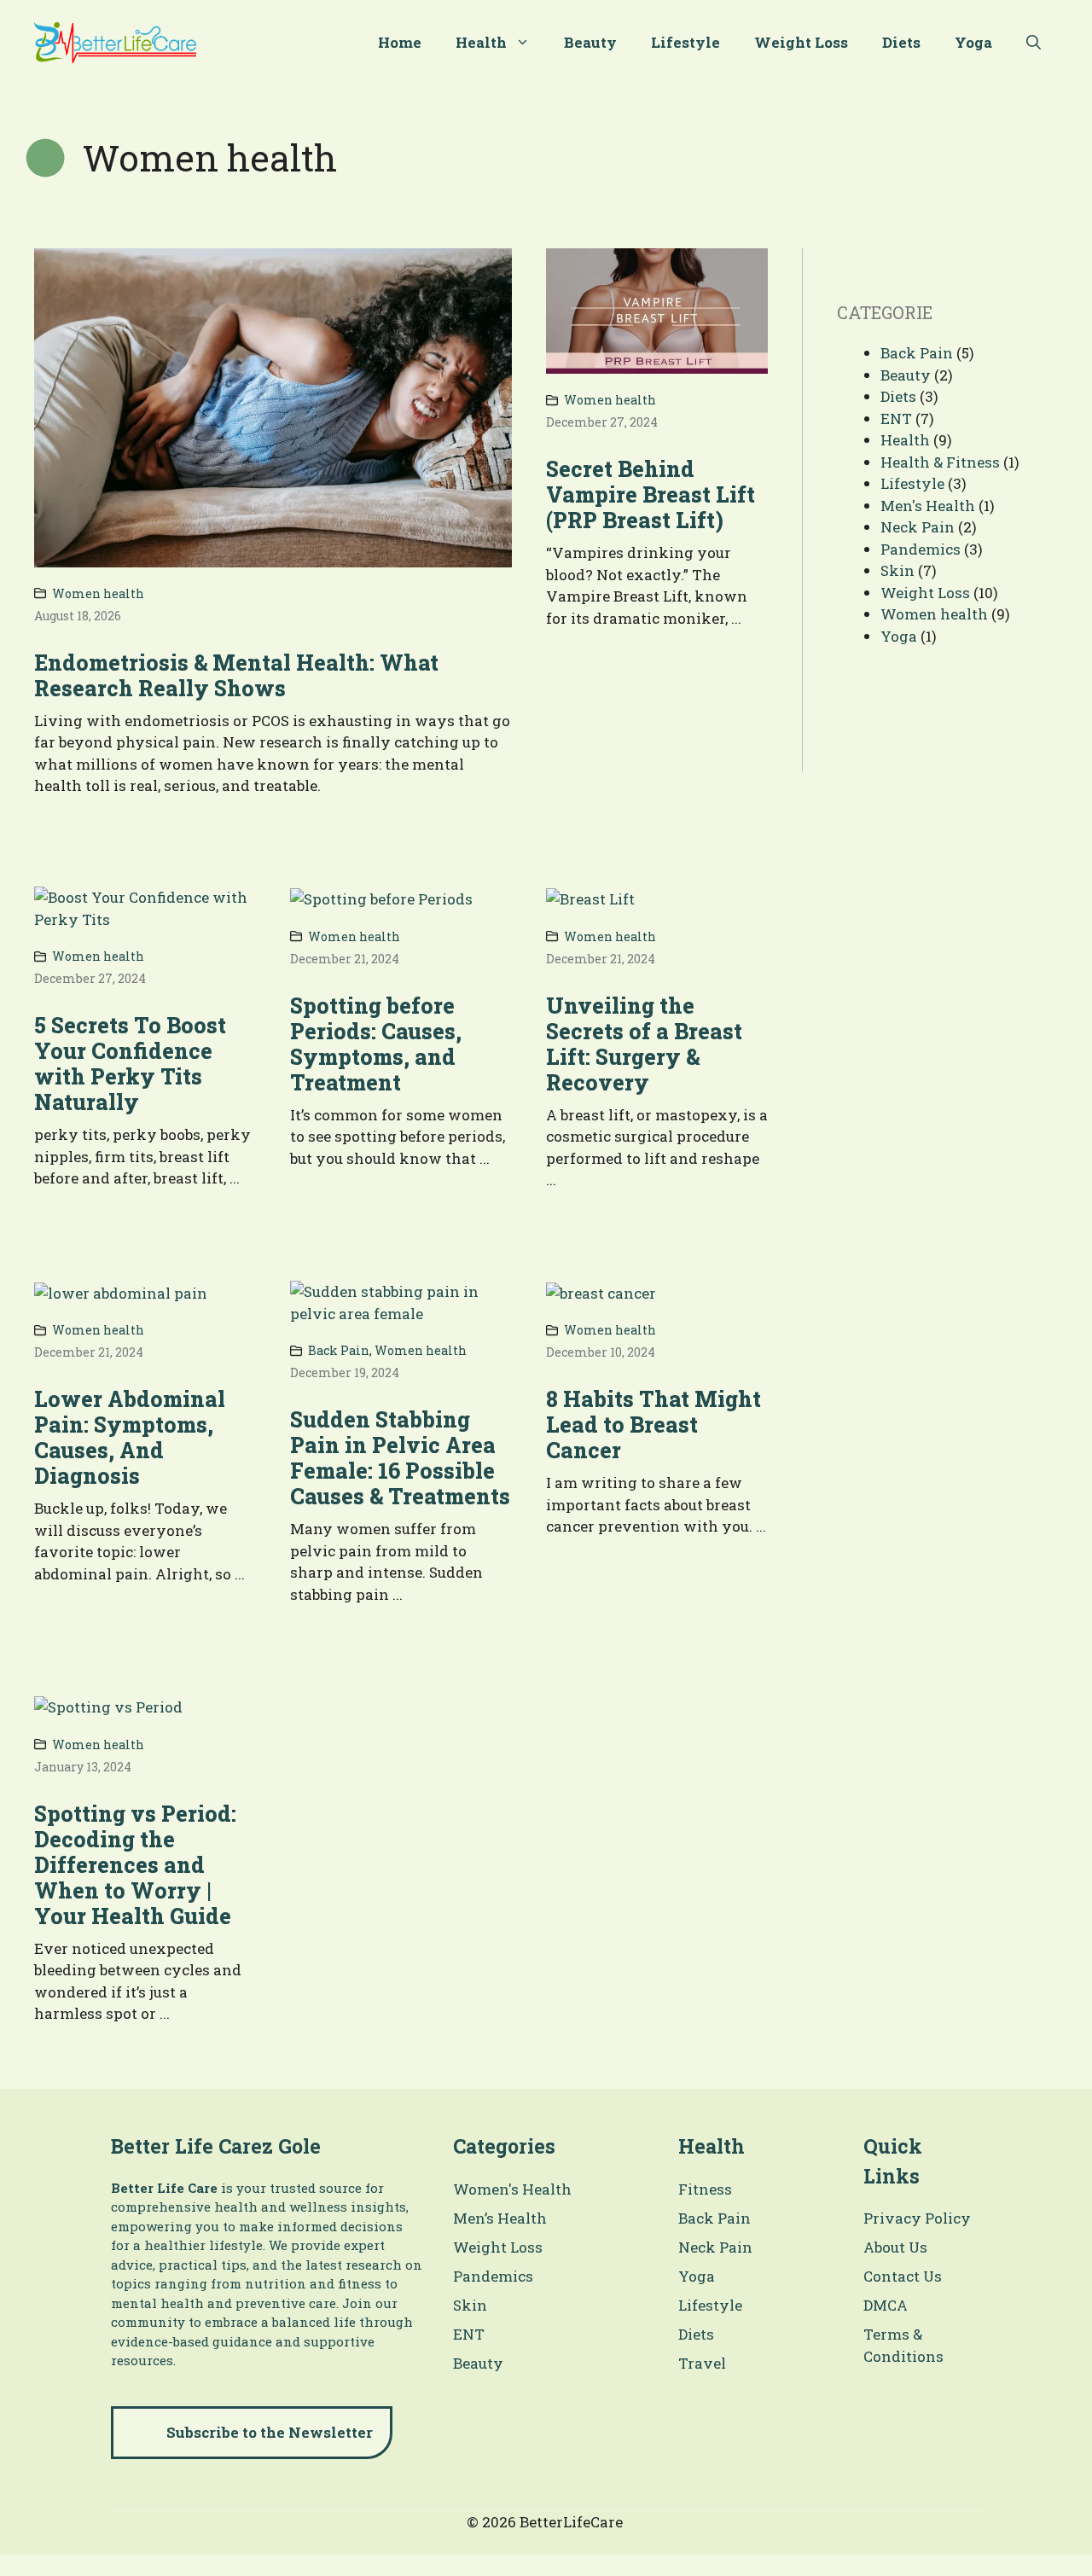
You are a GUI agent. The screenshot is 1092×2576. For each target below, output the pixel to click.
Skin (897, 570)
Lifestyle (685, 42)
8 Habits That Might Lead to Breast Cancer (653, 1425)
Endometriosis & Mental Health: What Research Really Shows (236, 675)
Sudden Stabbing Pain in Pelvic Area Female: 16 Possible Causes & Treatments (400, 1458)
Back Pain (339, 1350)
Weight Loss (801, 42)
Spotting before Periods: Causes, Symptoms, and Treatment (376, 1044)
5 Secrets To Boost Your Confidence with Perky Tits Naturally (130, 1064)
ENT (896, 419)
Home (400, 42)
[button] (1034, 43)
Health (481, 42)
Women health (98, 593)
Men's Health (928, 506)
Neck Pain (918, 527)
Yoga (973, 42)
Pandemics (921, 549)
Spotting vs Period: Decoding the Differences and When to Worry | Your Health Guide (135, 1865)
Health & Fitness (940, 462)
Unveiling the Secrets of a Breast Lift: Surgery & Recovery (644, 1044)
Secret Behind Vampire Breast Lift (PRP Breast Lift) (651, 494)
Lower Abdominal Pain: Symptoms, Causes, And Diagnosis (130, 1437)
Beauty (590, 42)
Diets (901, 42)
